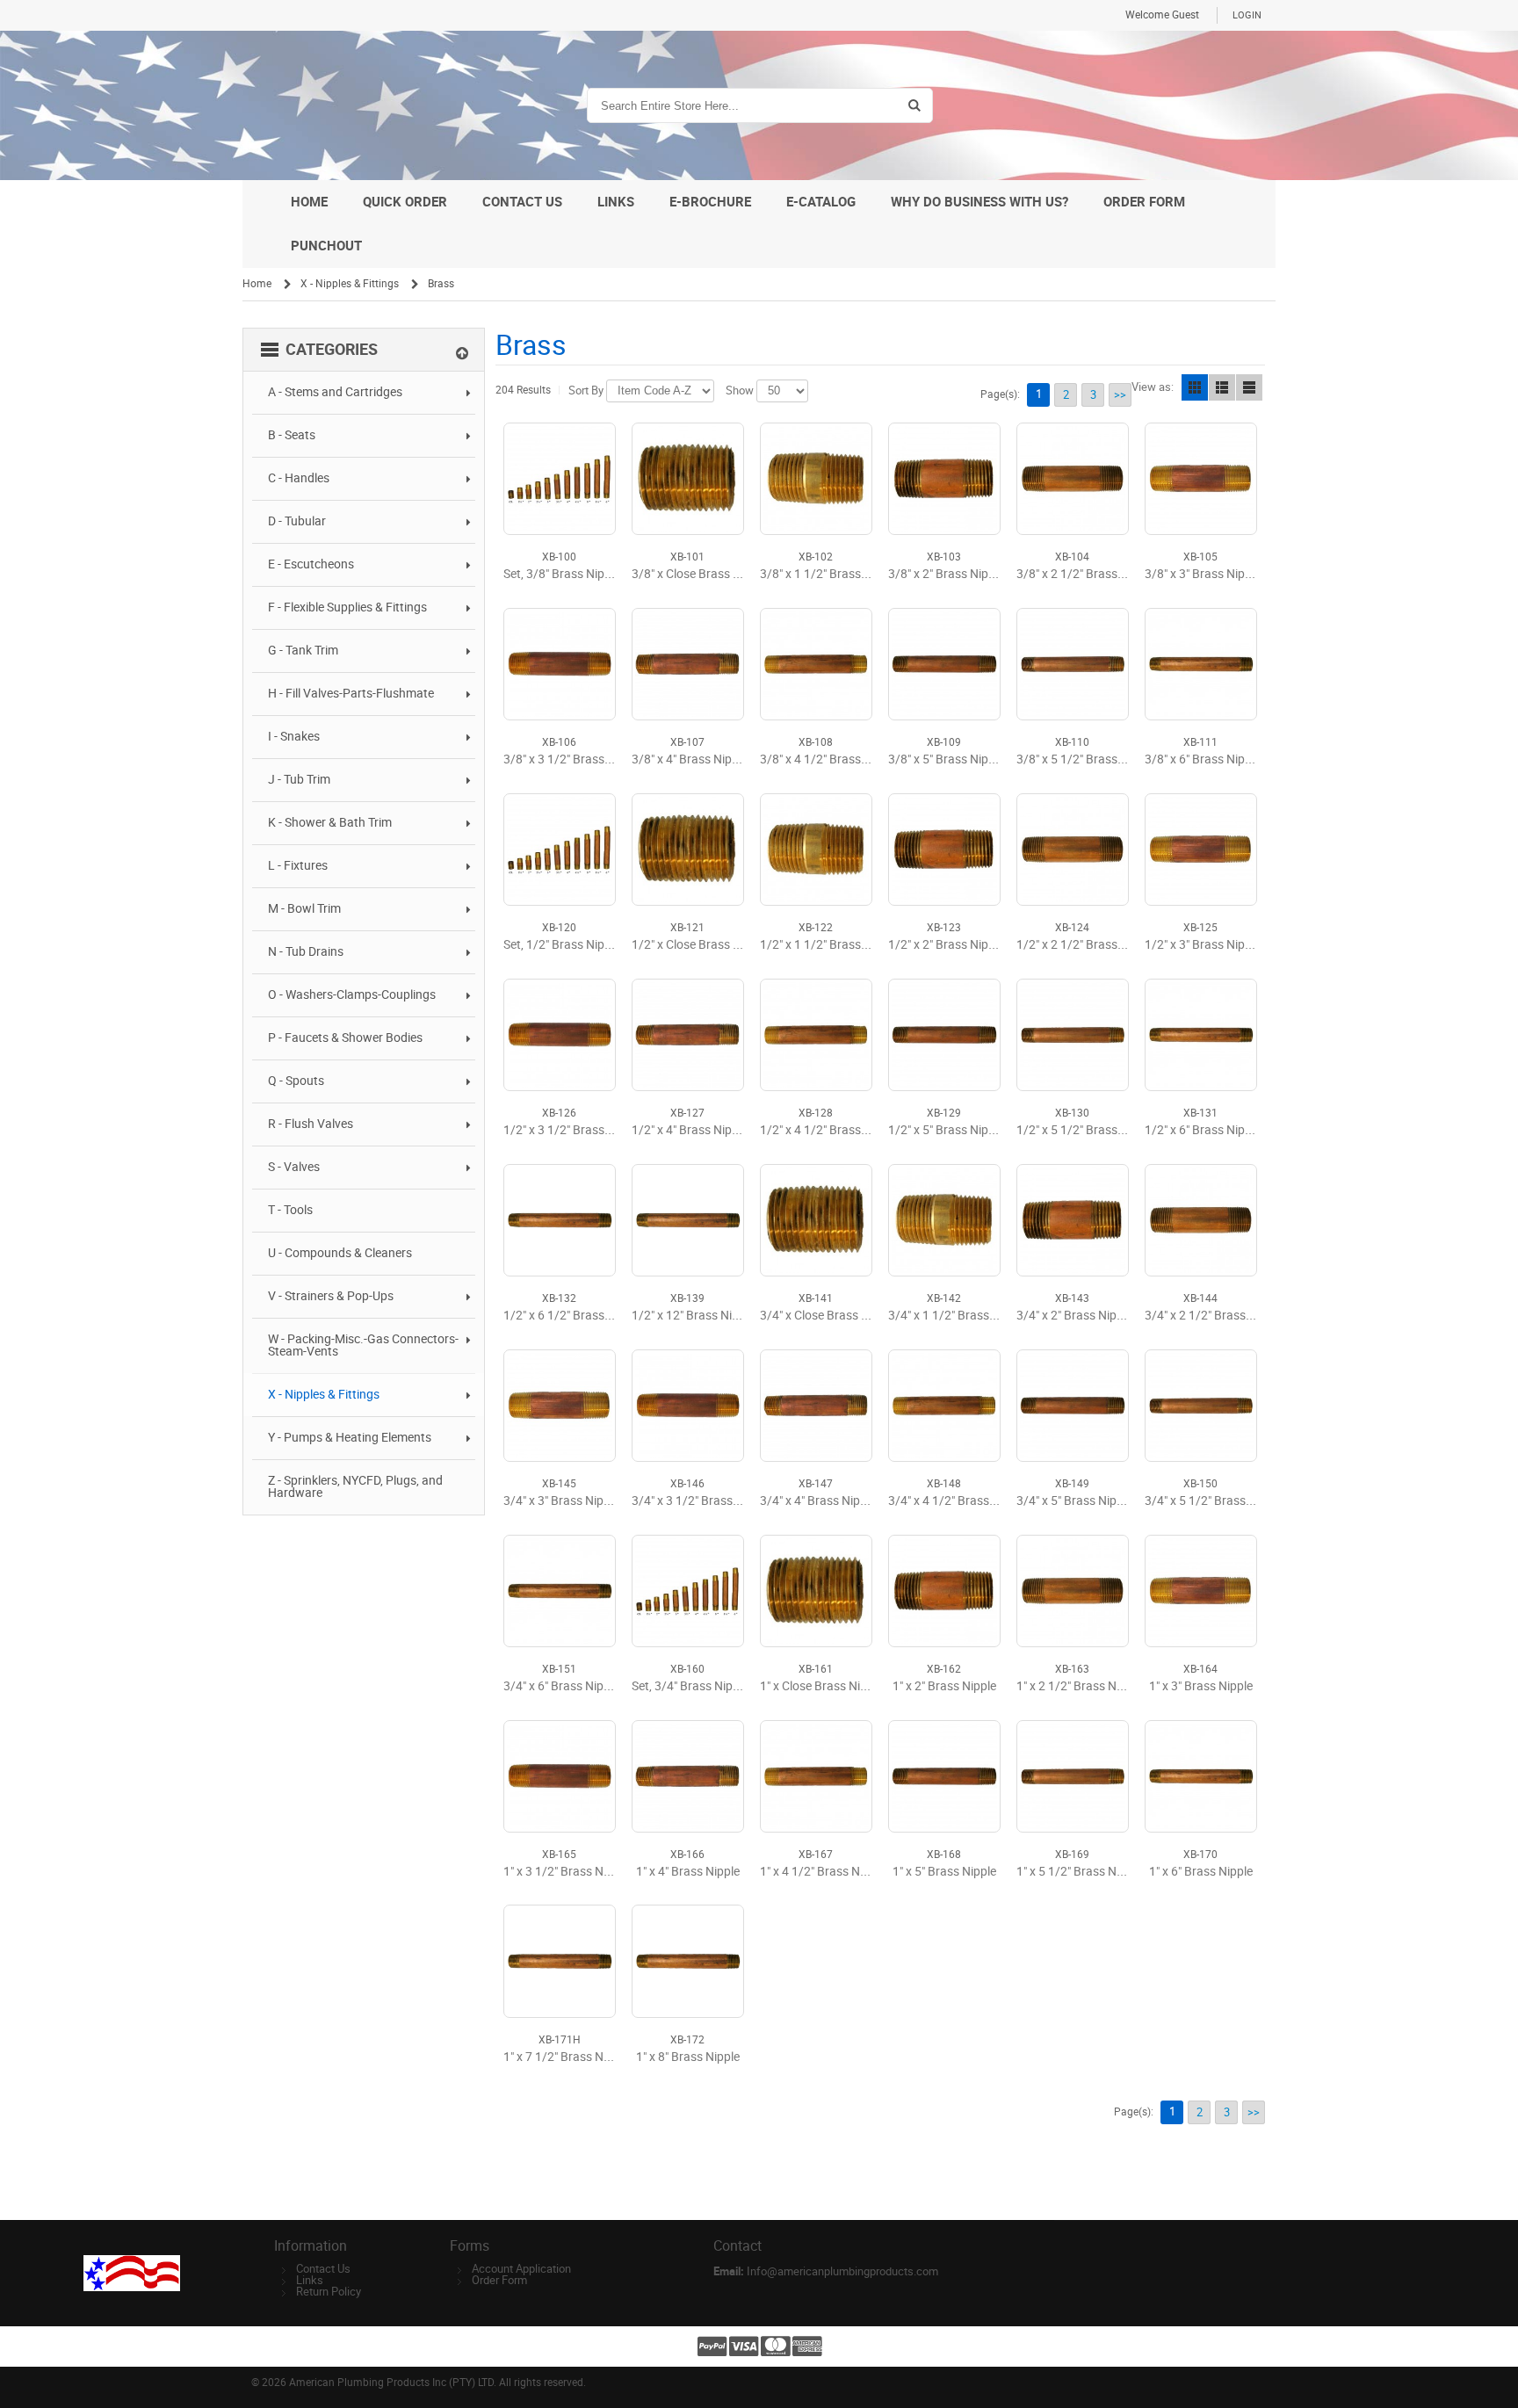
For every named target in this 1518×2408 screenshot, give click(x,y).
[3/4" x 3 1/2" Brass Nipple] (688, 1406)
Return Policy (329, 2292)
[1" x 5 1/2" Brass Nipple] (1073, 1776)
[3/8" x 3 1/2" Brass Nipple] (560, 664)
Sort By (586, 390)
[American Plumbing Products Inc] (326, 105)
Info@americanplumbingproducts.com (842, 2271)
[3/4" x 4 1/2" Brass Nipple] (944, 1406)
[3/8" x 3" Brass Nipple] (1201, 479)
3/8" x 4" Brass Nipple (690, 759)
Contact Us (323, 2269)
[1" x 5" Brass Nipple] (944, 1776)
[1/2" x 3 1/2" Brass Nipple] (560, 1035)
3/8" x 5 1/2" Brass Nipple (1085, 759)
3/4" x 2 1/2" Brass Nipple (1214, 1316)
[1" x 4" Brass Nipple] (688, 1776)
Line (1249, 387)
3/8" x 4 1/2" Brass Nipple (829, 759)
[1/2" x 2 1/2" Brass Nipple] (1073, 850)
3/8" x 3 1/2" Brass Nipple (572, 759)
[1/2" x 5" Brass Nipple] (944, 1035)
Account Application (521, 2269)
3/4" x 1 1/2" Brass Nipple (957, 1316)
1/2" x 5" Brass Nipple (946, 1130)
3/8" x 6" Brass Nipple (1203, 759)
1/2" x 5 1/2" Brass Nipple (1085, 1130)
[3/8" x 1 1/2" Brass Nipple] (816, 479)
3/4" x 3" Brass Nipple (561, 1501)
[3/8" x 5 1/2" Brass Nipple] (1073, 664)
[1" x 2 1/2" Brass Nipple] (1073, 1591)
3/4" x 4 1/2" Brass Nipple (957, 1501)
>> (1120, 395)
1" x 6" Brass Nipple (1201, 1872)
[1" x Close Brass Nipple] (816, 1591)
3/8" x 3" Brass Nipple (1203, 574)
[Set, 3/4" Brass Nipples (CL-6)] (688, 1591)
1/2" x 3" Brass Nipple (1203, 945)
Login (1247, 15)
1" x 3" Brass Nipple (1201, 1686)
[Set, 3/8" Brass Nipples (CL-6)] (560, 479)
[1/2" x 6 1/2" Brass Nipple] (560, 1220)
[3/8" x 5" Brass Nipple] (944, 664)
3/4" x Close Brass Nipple (828, 1316)
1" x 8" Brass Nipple (688, 2057)
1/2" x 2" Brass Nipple (946, 945)
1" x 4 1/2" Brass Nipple (823, 1872)
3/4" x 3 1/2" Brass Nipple (701, 1501)
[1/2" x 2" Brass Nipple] (944, 850)
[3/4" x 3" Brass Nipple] (560, 1406)
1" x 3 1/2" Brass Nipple (566, 1872)
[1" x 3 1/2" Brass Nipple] (560, 1776)
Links (310, 2280)
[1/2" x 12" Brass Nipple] (688, 1220)
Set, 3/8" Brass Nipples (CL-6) (583, 574)
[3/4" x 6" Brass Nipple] (560, 1591)
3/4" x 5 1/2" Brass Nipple (1214, 1501)
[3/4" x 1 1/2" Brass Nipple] (944, 1220)
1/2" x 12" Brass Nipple (693, 1316)
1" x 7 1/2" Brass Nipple (566, 2057)
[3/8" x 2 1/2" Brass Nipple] (1073, 479)
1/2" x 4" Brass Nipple (690, 1130)
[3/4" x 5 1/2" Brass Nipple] (1201, 1406)
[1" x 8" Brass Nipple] (688, 1961)
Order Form (499, 2280)
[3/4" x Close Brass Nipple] (816, 1220)
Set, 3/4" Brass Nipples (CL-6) (712, 1686)
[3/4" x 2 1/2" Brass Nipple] (1201, 1220)
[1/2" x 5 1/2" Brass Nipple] (1073, 1035)
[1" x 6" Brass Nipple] (1201, 1776)
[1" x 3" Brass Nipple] (1201, 1591)
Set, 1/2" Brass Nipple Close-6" (585, 945)
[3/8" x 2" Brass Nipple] (944, 479)
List (1222, 387)
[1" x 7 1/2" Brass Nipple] (560, 1961)
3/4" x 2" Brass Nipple (1074, 1316)
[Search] (914, 105)
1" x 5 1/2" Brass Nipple (1079, 1872)
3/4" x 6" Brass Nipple (561, 1686)
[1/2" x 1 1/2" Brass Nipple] (816, 850)
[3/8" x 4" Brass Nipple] (688, 664)
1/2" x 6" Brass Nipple (1203, 1130)
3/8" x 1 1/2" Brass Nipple (829, 574)
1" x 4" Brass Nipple (688, 1872)
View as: (1153, 387)
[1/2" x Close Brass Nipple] (688, 850)
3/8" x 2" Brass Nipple (946, 574)
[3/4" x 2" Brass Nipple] (1073, 1220)
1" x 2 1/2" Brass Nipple (1079, 1686)
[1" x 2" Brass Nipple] (944, 1591)
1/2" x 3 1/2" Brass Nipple (572, 1130)
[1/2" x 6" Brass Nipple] (1201, 1035)
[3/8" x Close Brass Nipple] (688, 479)
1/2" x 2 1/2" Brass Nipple (1085, 945)
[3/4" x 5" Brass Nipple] (1073, 1406)
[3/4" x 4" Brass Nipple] (816, 1406)
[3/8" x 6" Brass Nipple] (1201, 664)
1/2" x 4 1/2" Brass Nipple (829, 1130)
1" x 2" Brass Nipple (944, 1686)
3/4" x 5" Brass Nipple (1074, 1501)
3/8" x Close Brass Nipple (699, 574)
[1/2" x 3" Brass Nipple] (1201, 850)
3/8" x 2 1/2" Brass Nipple (1085, 574)
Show (740, 390)
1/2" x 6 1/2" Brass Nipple (572, 1316)
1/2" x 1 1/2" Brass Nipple (829, 945)
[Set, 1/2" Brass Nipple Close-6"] (560, 850)
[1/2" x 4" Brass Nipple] (688, 1035)
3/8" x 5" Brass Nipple (946, 759)
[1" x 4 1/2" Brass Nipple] (816, 1776)
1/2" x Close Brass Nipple (699, 945)
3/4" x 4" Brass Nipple (818, 1501)
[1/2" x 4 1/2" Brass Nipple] (816, 1035)
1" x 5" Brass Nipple (944, 1872)
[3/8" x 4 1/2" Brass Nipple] (816, 664)
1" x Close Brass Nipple (821, 1686)
